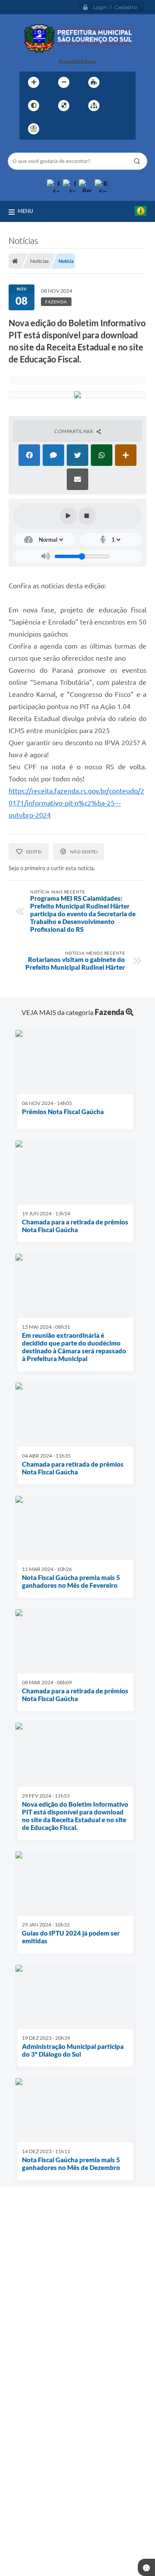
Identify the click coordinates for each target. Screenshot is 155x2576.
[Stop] (87, 516)
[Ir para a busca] (96, 129)
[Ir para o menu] (77, 129)
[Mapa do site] (94, 106)
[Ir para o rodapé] (115, 129)
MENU (25, 211)
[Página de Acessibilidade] (34, 129)
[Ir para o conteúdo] (58, 129)
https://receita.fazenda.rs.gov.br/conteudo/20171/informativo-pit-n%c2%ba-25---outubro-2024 (76, 803)
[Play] (68, 516)
